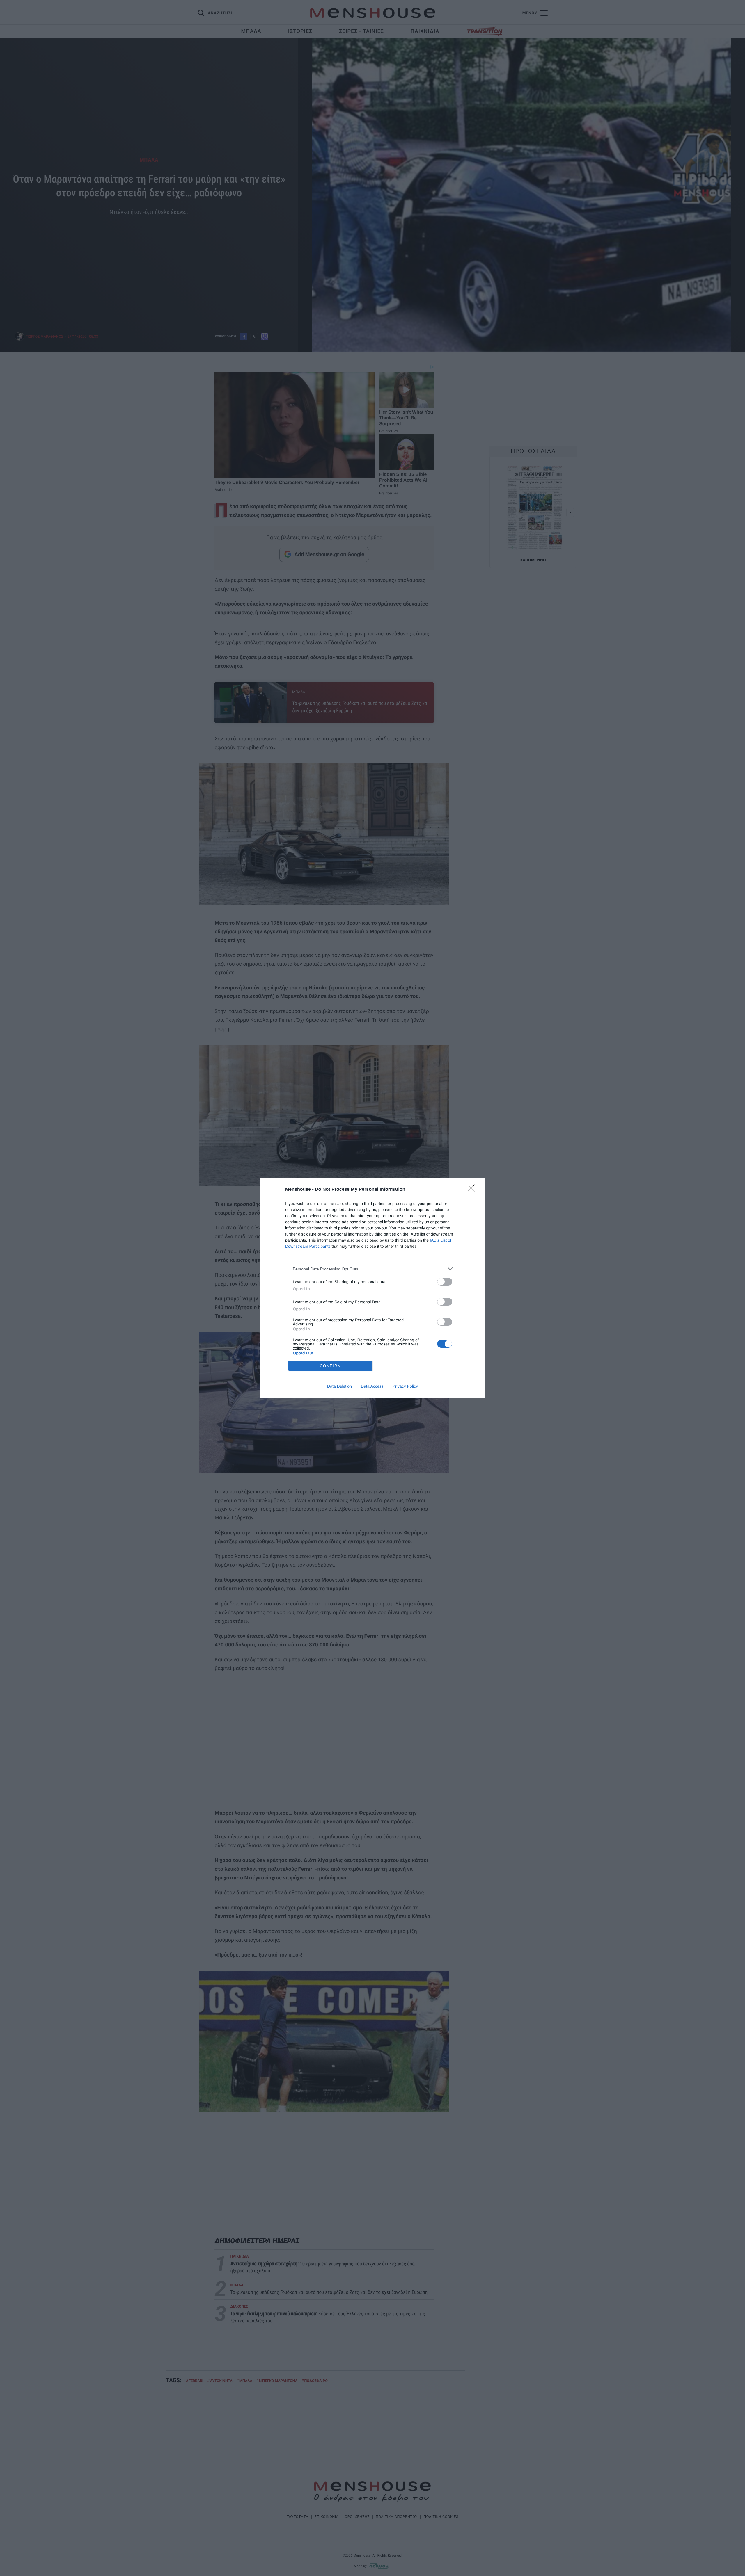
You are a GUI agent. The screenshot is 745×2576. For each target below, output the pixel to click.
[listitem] (372, 1269)
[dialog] (372, 1288)
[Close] (473, 1190)
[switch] (445, 1282)
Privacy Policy (405, 1386)
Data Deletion (339, 1386)
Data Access (372, 1386)
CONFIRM (331, 1366)
